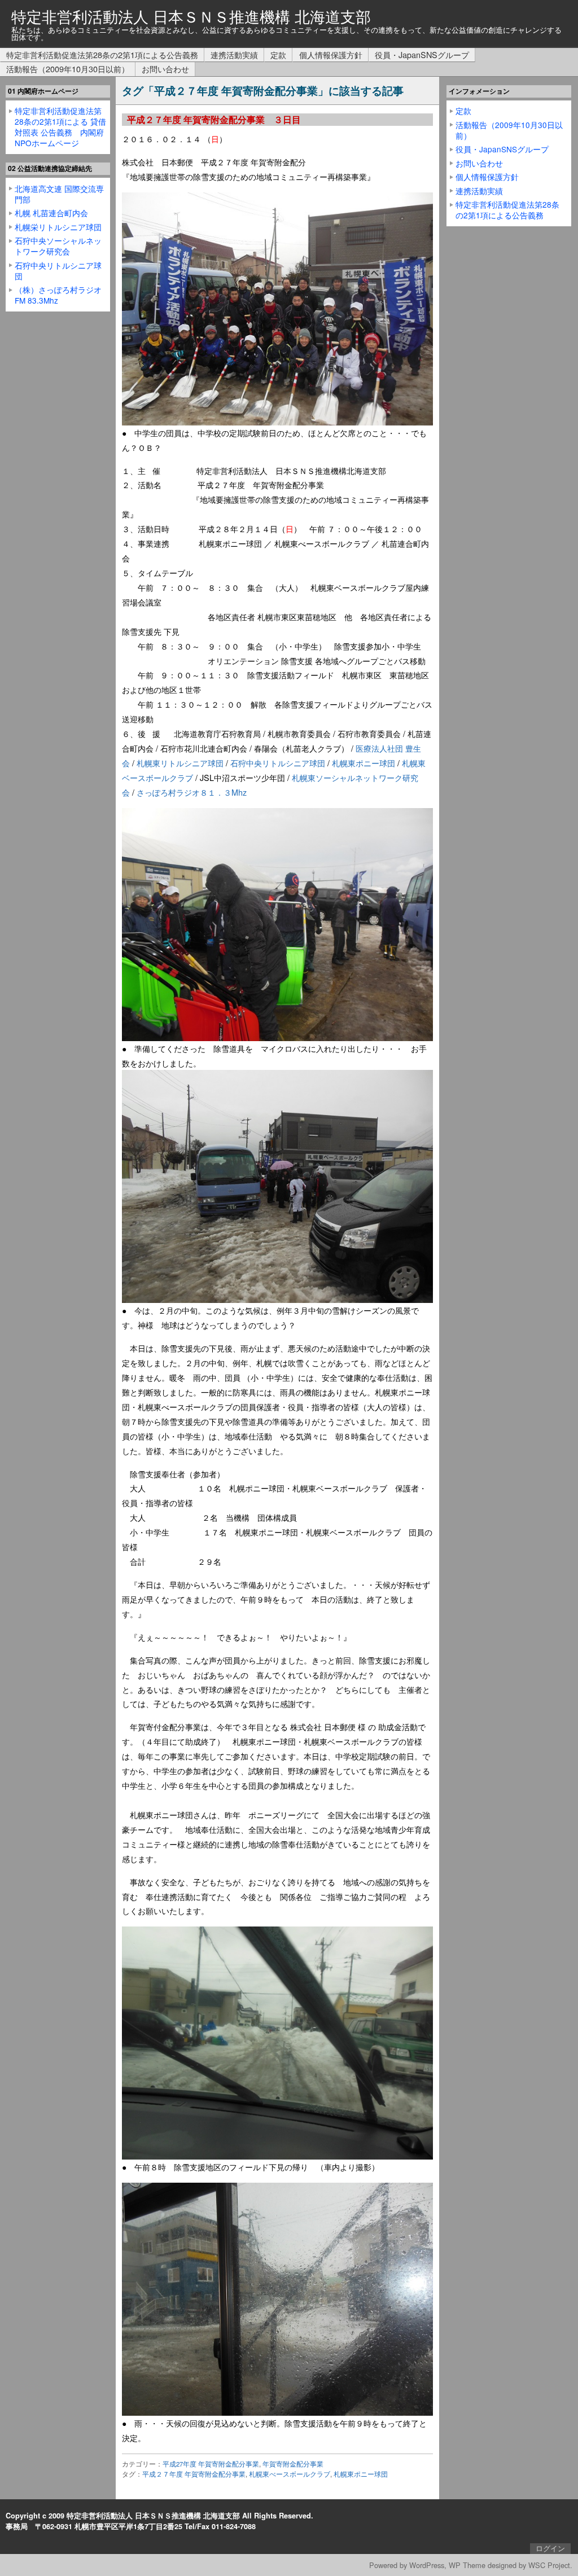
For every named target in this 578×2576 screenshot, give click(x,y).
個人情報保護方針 (331, 54)
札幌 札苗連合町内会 (51, 213)
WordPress (427, 2565)
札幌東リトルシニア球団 (180, 763)
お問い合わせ (165, 69)
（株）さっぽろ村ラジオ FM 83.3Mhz (58, 295)
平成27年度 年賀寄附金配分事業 (211, 2464)
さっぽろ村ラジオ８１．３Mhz (192, 792)
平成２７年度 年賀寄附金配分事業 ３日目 (214, 120)
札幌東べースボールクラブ (290, 2474)
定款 (278, 54)
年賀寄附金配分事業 (293, 2464)
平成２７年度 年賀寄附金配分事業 (194, 2474)
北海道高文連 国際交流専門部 (59, 194)
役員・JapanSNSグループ (422, 54)
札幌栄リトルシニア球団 (58, 227)
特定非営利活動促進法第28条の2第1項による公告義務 (102, 54)
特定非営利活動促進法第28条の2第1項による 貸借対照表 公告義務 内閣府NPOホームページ (60, 127)
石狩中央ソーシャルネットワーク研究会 (58, 246)
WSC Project (549, 2565)
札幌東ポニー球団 (364, 763)
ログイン (550, 2548)
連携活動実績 (234, 54)
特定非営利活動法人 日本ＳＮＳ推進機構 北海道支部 (191, 16)
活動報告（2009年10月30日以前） (68, 69)
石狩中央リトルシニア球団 (278, 763)
